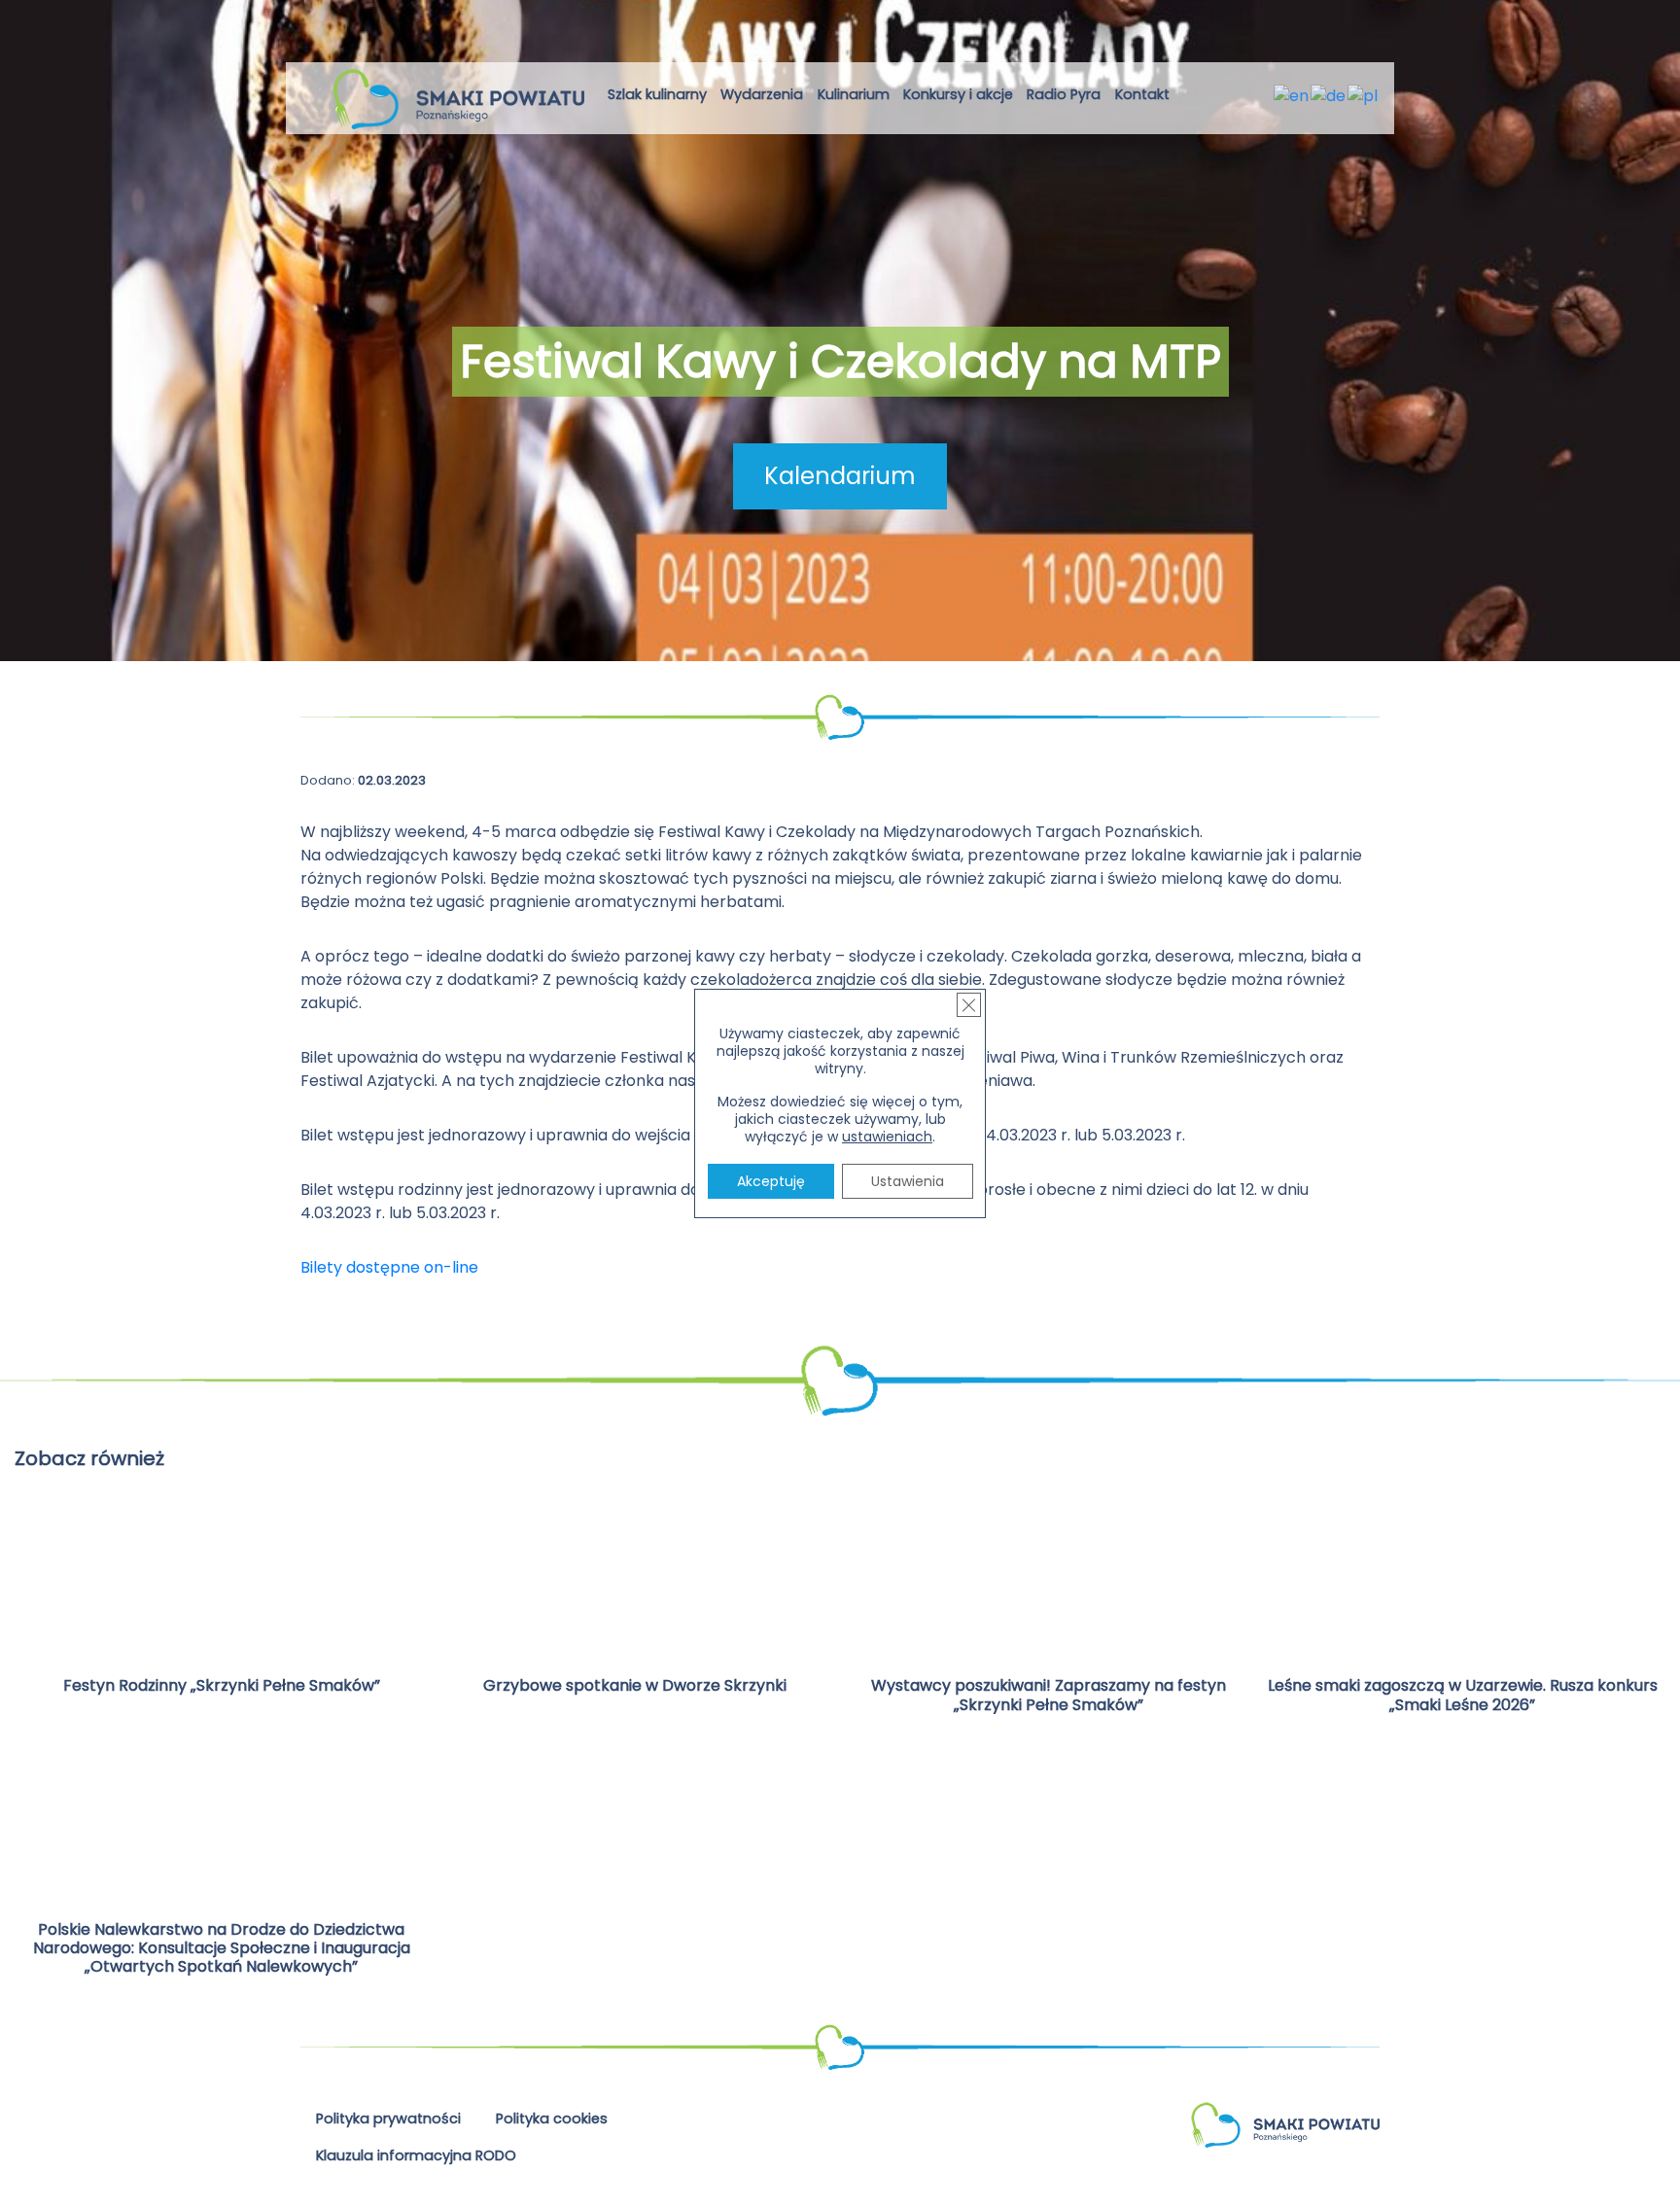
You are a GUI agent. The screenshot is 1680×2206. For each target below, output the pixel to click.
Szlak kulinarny (657, 94)
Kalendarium (840, 476)
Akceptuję (771, 1181)
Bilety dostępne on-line (389, 1267)
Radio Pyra (1064, 94)
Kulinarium (854, 94)
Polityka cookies (552, 2118)
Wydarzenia (762, 94)
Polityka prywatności (388, 2118)
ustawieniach (887, 1137)
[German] (1329, 95)
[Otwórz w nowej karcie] (1192, 98)
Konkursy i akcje (958, 94)
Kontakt (1142, 94)
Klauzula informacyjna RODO (416, 2155)
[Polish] (1364, 95)
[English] (1292, 95)
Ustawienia (908, 1181)
